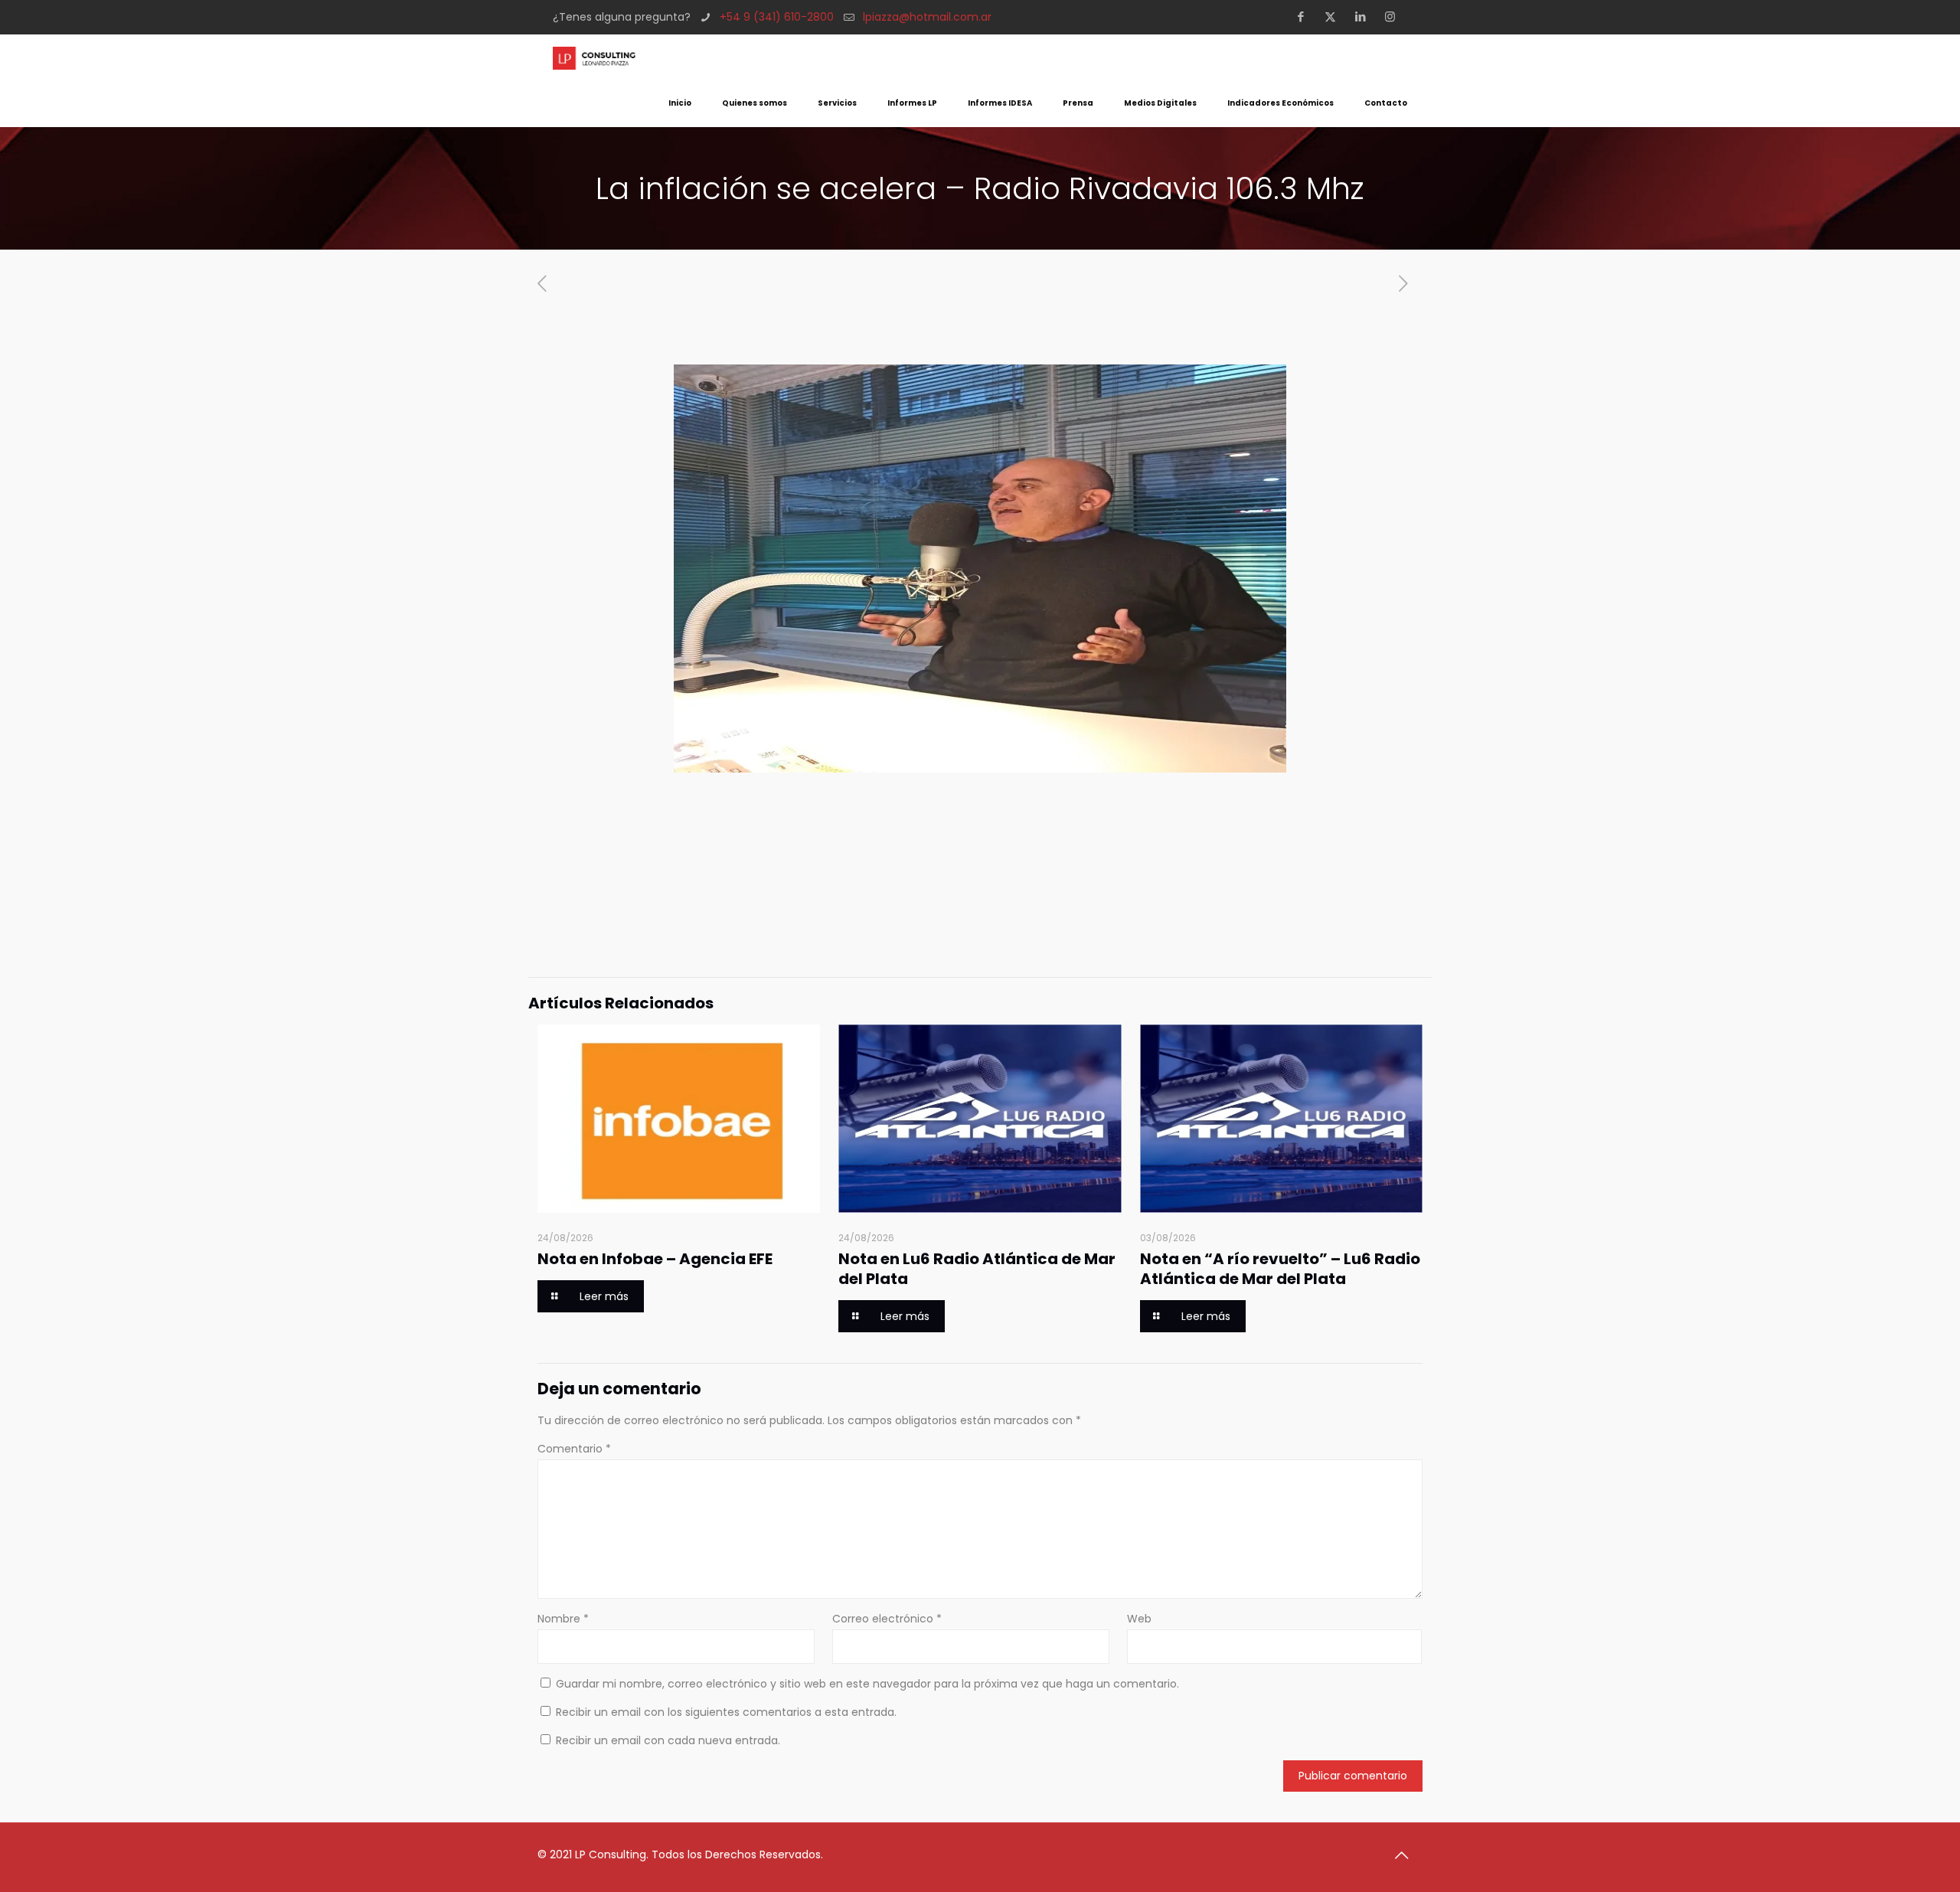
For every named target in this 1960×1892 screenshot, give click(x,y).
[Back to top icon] (1406, 1855)
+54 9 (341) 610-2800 (777, 17)
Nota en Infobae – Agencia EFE (655, 1259)
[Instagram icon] (1395, 16)
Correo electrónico (887, 1619)
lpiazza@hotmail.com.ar (927, 17)
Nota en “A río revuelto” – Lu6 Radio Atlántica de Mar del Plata (1280, 1269)
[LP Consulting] (594, 57)
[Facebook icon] (1305, 16)
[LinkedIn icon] (1365, 16)
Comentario (574, 1449)
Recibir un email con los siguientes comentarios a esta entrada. (726, 1712)
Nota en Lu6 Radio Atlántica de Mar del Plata (977, 1269)
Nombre (563, 1619)
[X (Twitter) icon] (1335, 16)
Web (1139, 1619)
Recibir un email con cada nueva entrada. (668, 1740)
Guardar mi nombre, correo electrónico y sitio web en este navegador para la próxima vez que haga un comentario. (867, 1684)
